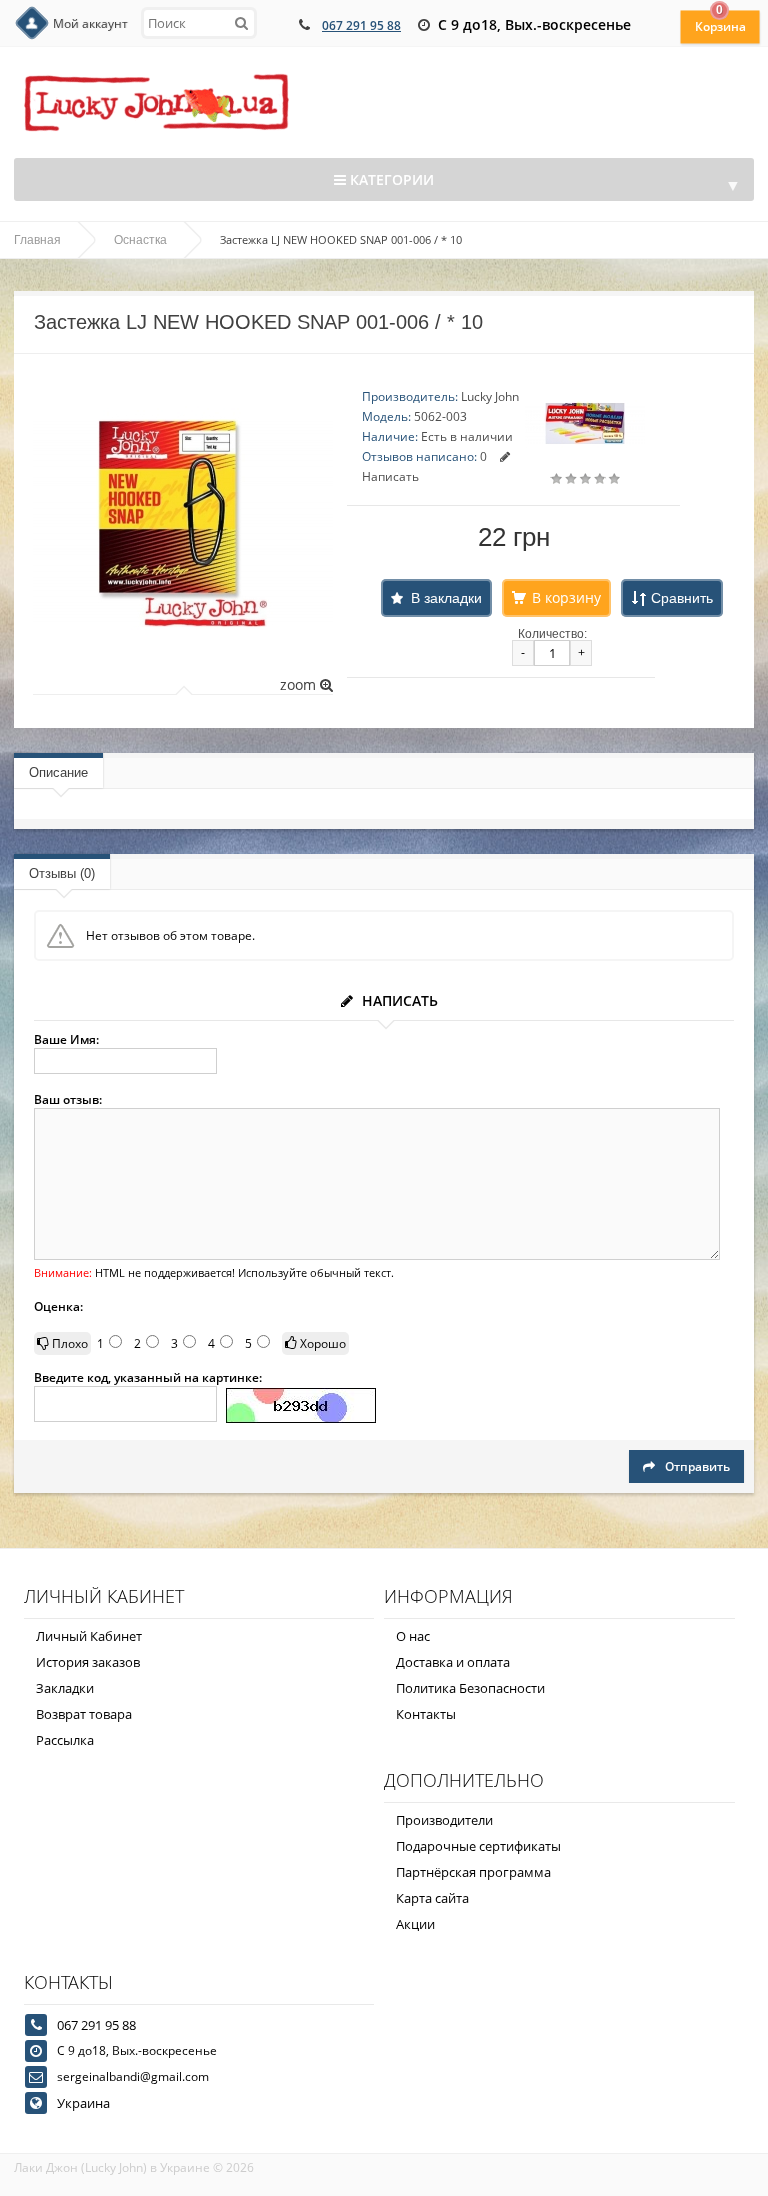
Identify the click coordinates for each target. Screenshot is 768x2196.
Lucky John (490, 396)
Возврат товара (84, 1714)
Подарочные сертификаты (478, 1846)
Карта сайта (432, 1898)
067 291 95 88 (361, 25)
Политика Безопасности (470, 1688)
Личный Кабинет (89, 1636)
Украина (83, 2103)
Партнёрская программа (473, 1872)
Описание (58, 772)
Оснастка (140, 240)
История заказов (88, 1662)
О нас (413, 1636)
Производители (444, 1820)
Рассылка (65, 1740)
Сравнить (682, 598)
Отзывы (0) (62, 873)
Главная (37, 240)
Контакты (426, 1714)
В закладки (446, 598)
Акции (415, 1924)
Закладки (65, 1688)
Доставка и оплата (453, 1662)
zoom (300, 684)
